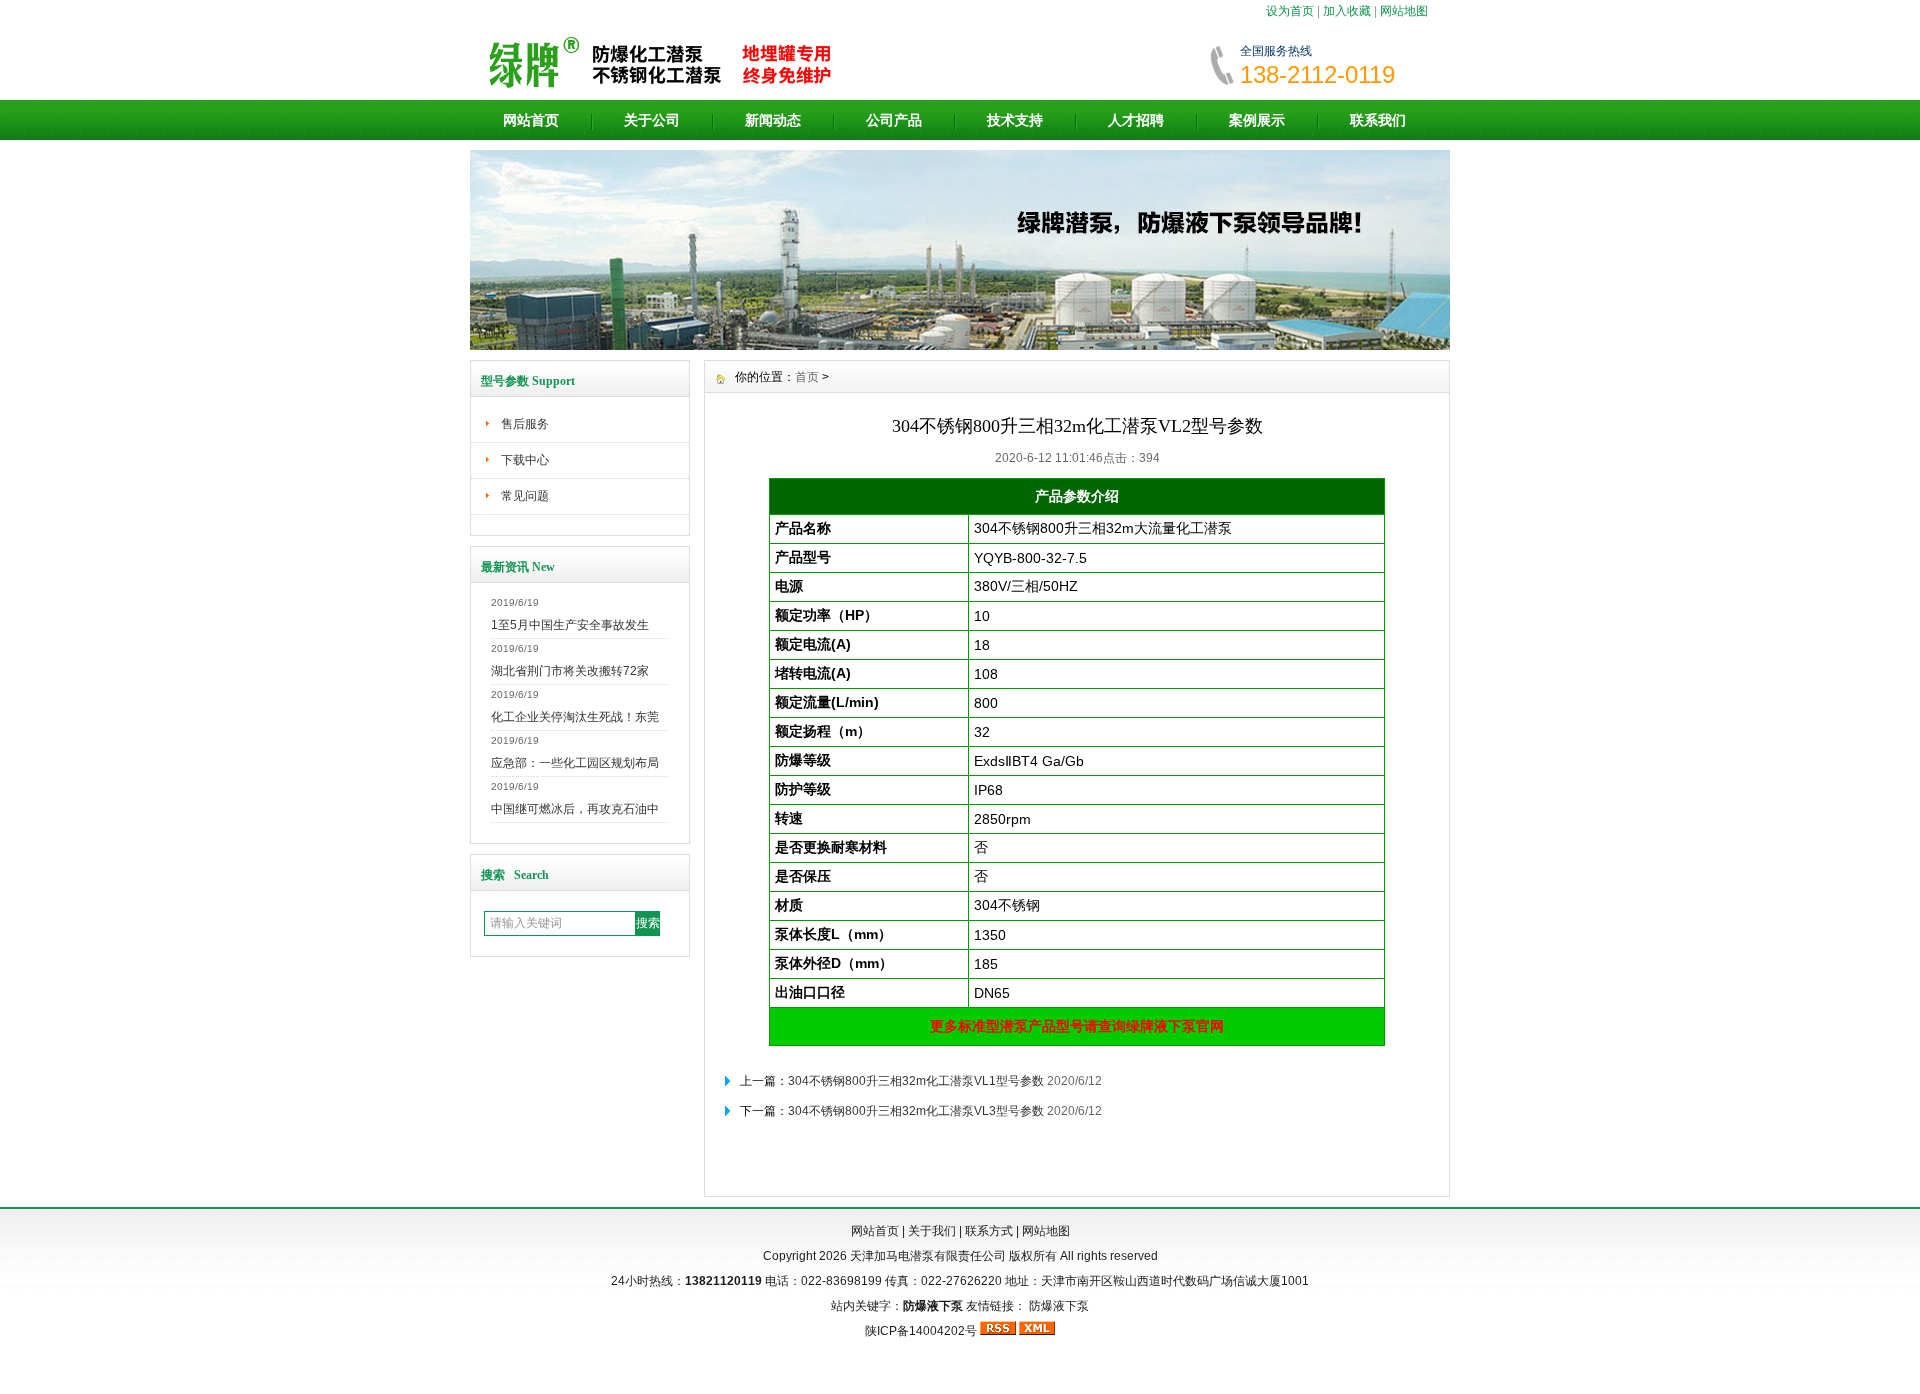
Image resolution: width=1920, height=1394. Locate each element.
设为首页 (1290, 11)
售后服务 (525, 424)
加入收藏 (1347, 11)
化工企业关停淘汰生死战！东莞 (575, 717)
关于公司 (652, 120)
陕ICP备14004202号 (921, 1331)
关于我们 (932, 1231)
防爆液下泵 (1059, 1306)
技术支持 (1015, 120)
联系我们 (1378, 120)
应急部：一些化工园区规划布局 (575, 763)
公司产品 (894, 120)
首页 (807, 377)
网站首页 (531, 120)
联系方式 (989, 1231)
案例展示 (1257, 120)
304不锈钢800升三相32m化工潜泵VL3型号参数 (916, 1111)
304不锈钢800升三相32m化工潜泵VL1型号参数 (916, 1081)
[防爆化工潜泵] (960, 345)
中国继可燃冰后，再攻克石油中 (575, 809)
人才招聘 (1136, 120)
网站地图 (1404, 11)
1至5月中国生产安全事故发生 (570, 625)
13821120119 (723, 1281)
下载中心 (525, 460)
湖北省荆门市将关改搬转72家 (570, 671)
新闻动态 (773, 120)
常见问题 (525, 496)
